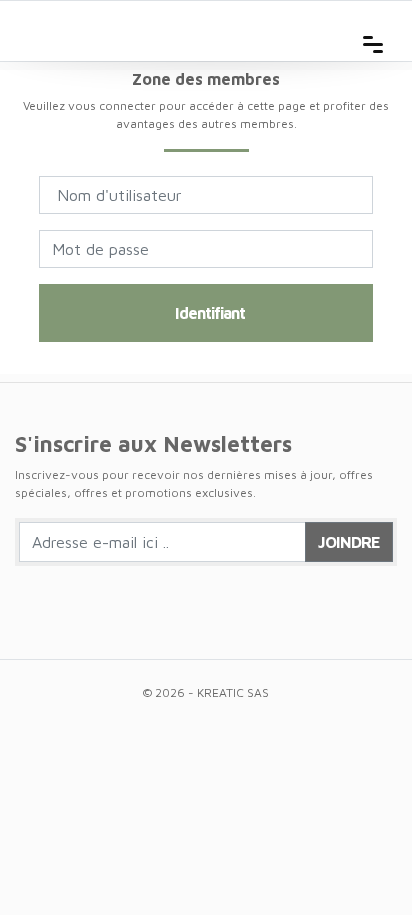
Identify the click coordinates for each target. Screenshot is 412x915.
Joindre (349, 542)
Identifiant (210, 313)
